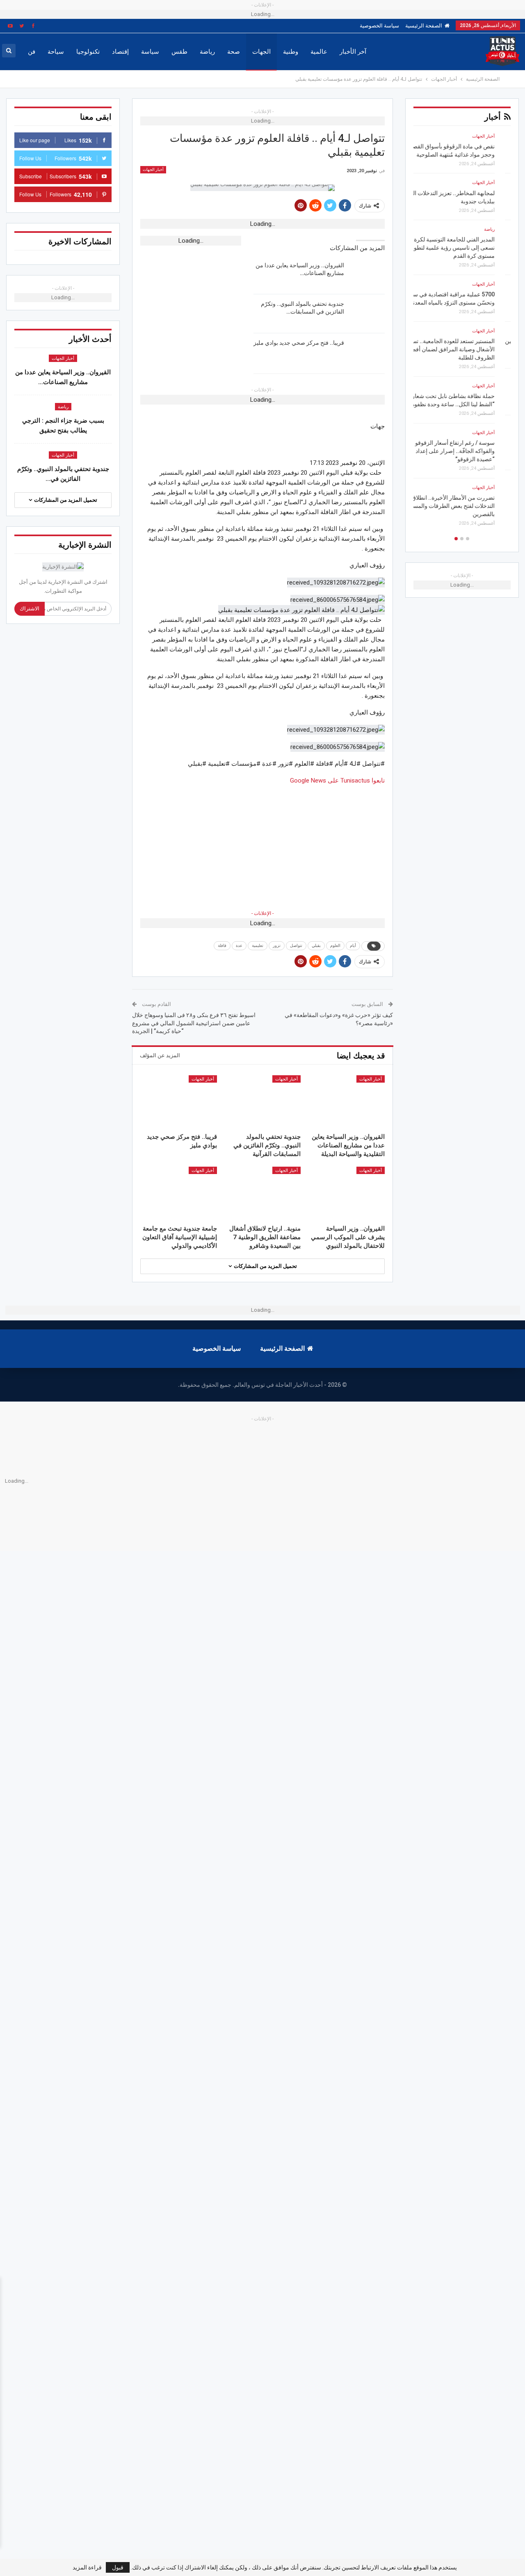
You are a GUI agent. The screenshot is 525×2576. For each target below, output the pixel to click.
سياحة (56, 52)
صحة (234, 52)
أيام (353, 946)
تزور (277, 946)
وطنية (291, 52)
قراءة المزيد (87, 2567)
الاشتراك (30, 609)
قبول (118, 2567)
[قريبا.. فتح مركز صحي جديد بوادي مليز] (367, 352)
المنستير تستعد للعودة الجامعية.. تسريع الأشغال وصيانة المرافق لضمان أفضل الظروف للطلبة (465, 349)
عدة (239, 946)
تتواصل (296, 946)
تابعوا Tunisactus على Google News (337, 781)
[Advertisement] (262, 843)
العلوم (335, 946)
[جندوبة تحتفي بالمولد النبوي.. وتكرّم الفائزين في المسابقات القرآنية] (367, 313)
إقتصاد (120, 52)
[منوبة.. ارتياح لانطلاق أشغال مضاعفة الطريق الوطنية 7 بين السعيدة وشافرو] (263, 1194)
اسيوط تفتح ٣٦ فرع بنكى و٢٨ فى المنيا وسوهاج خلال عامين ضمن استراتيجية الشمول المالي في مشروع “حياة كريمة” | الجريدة (194, 1023)
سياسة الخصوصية (379, 26)
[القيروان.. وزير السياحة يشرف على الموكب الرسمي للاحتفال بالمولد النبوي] (346, 1194)
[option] (462, 333)
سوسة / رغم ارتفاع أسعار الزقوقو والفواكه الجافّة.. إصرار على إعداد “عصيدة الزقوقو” (471, 451)
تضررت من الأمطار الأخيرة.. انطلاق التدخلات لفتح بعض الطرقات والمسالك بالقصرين (466, 506)
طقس (179, 52)
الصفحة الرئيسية (424, 26)
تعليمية (258, 946)
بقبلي (316, 946)
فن (32, 52)
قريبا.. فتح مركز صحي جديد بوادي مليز (299, 343)
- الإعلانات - (262, 913)
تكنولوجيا (88, 52)
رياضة (207, 52)
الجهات (261, 52)
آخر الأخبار (353, 52)
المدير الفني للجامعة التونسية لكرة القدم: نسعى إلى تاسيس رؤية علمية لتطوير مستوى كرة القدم (462, 248)
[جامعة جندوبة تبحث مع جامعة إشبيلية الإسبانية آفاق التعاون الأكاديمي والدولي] (179, 1194)
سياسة (150, 52)
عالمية (319, 52)
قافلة (222, 946)
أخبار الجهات (153, 170)
